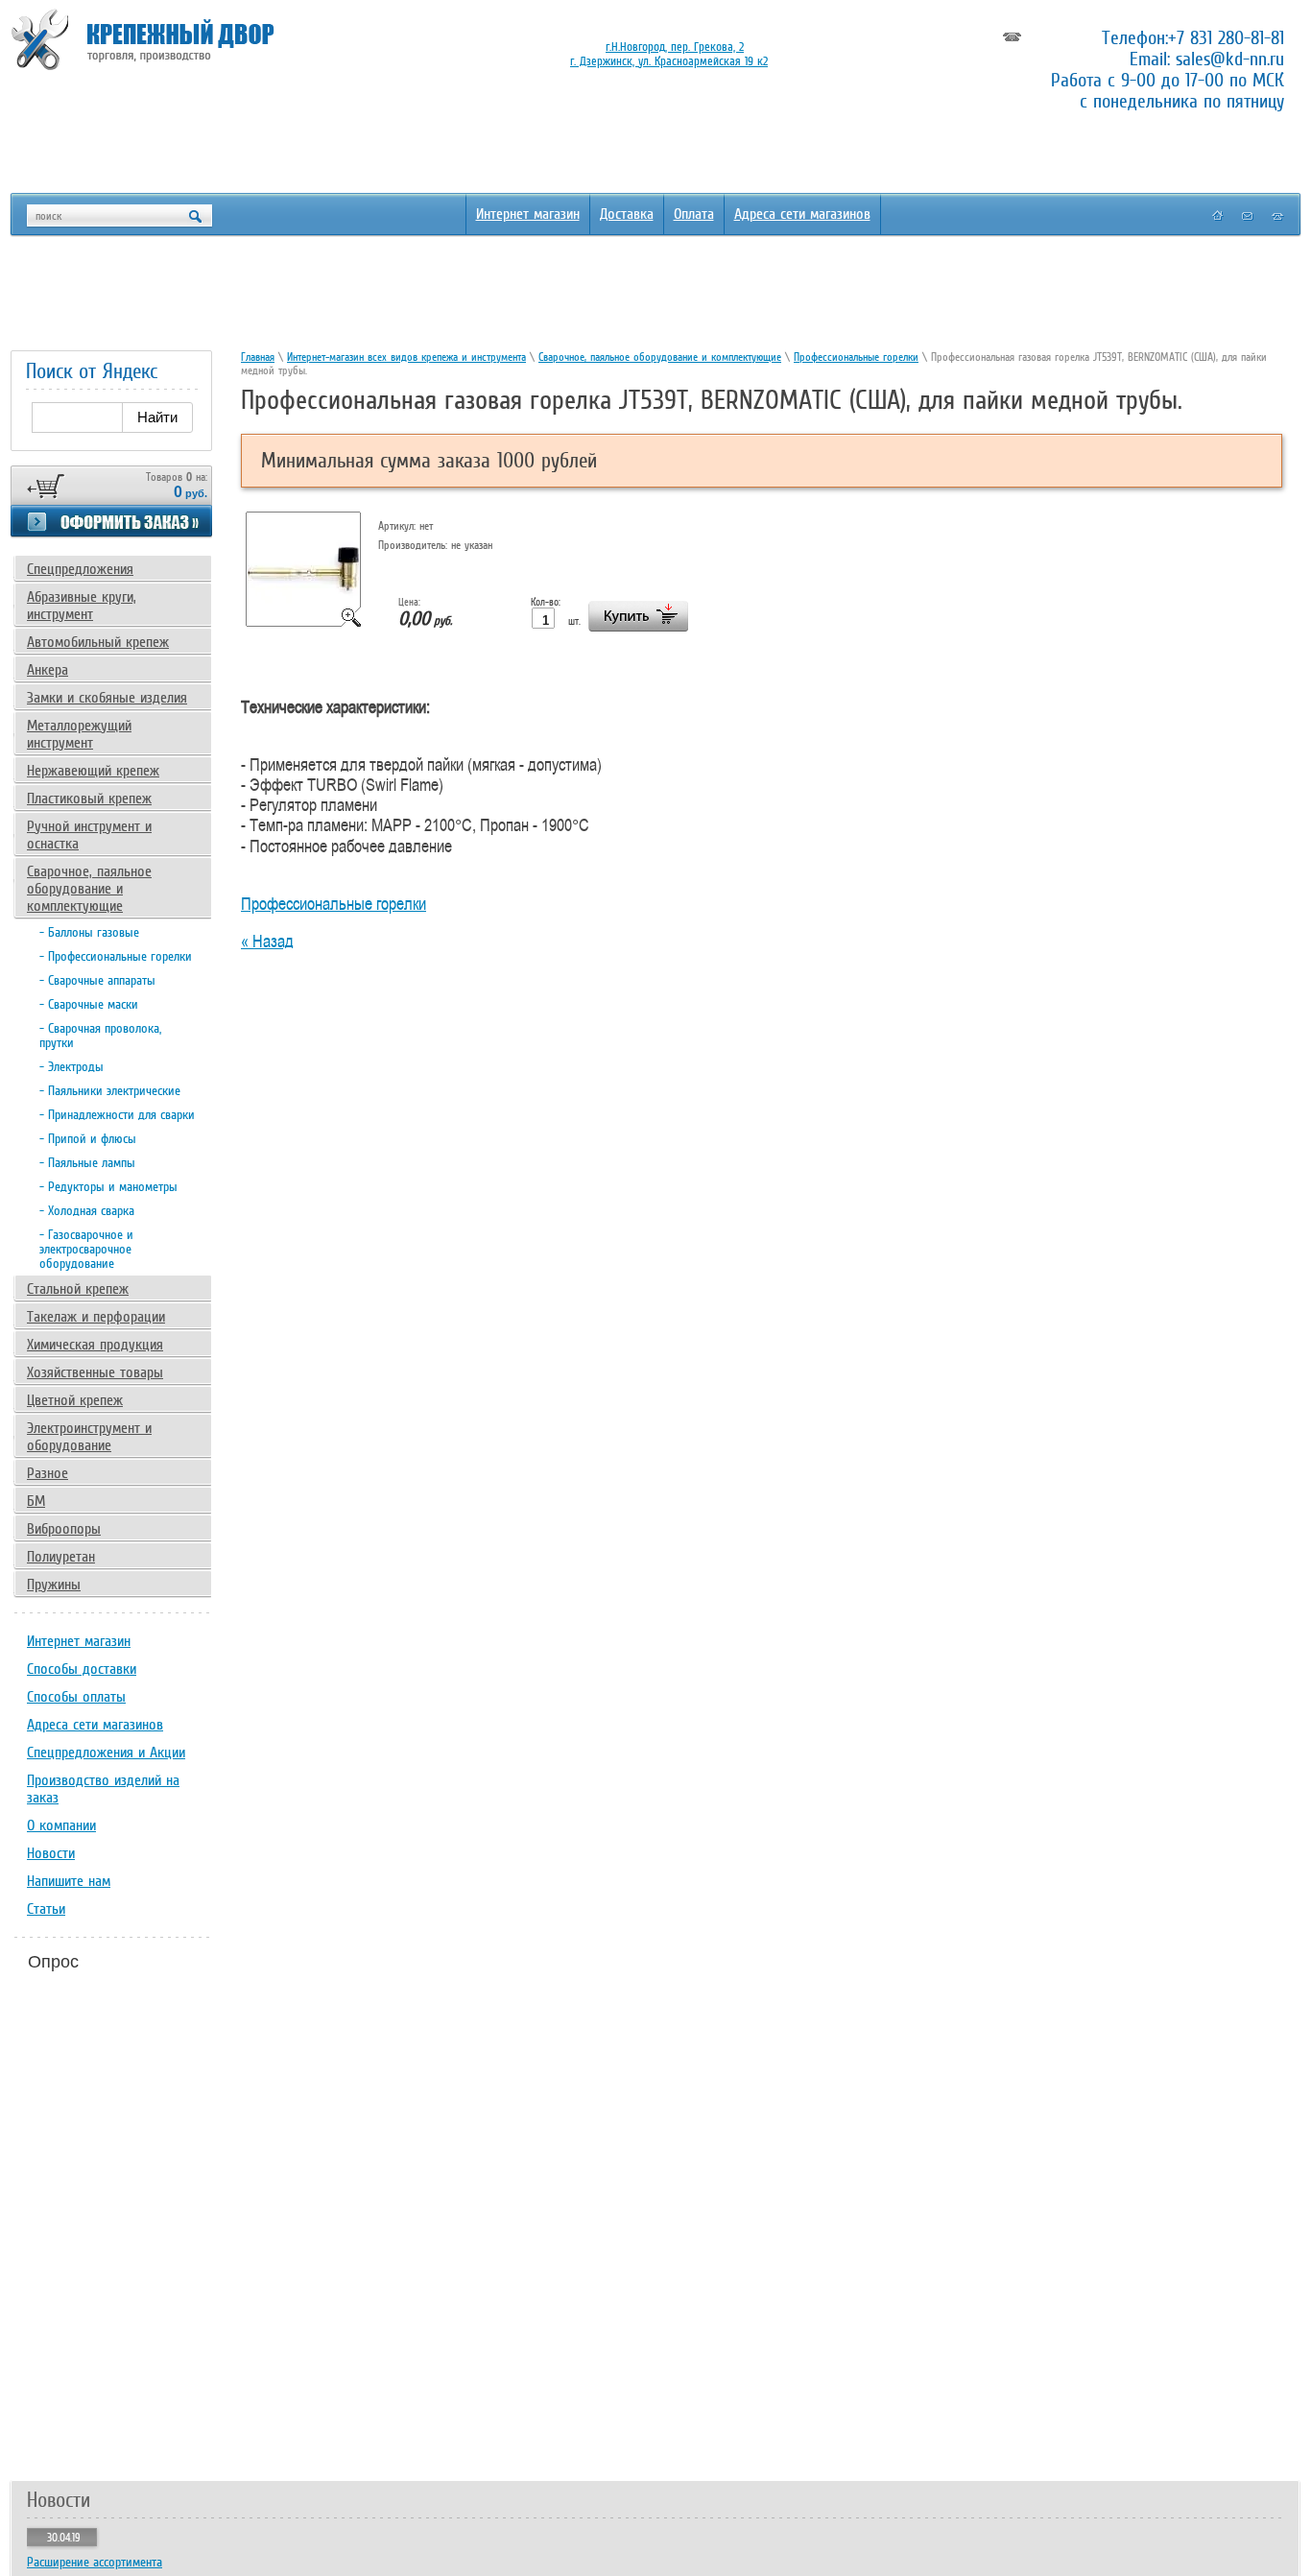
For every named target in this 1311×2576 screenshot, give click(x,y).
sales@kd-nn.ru (1230, 59)
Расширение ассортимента (95, 2562)
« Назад (267, 941)
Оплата (694, 214)
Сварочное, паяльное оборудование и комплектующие (660, 357)
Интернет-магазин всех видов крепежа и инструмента (406, 357)
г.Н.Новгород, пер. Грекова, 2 (675, 47)
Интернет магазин (528, 214)
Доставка (627, 214)
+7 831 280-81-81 (1226, 37)
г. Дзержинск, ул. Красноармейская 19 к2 (669, 61)
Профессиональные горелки (856, 357)
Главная (258, 357)
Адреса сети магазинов (802, 214)
